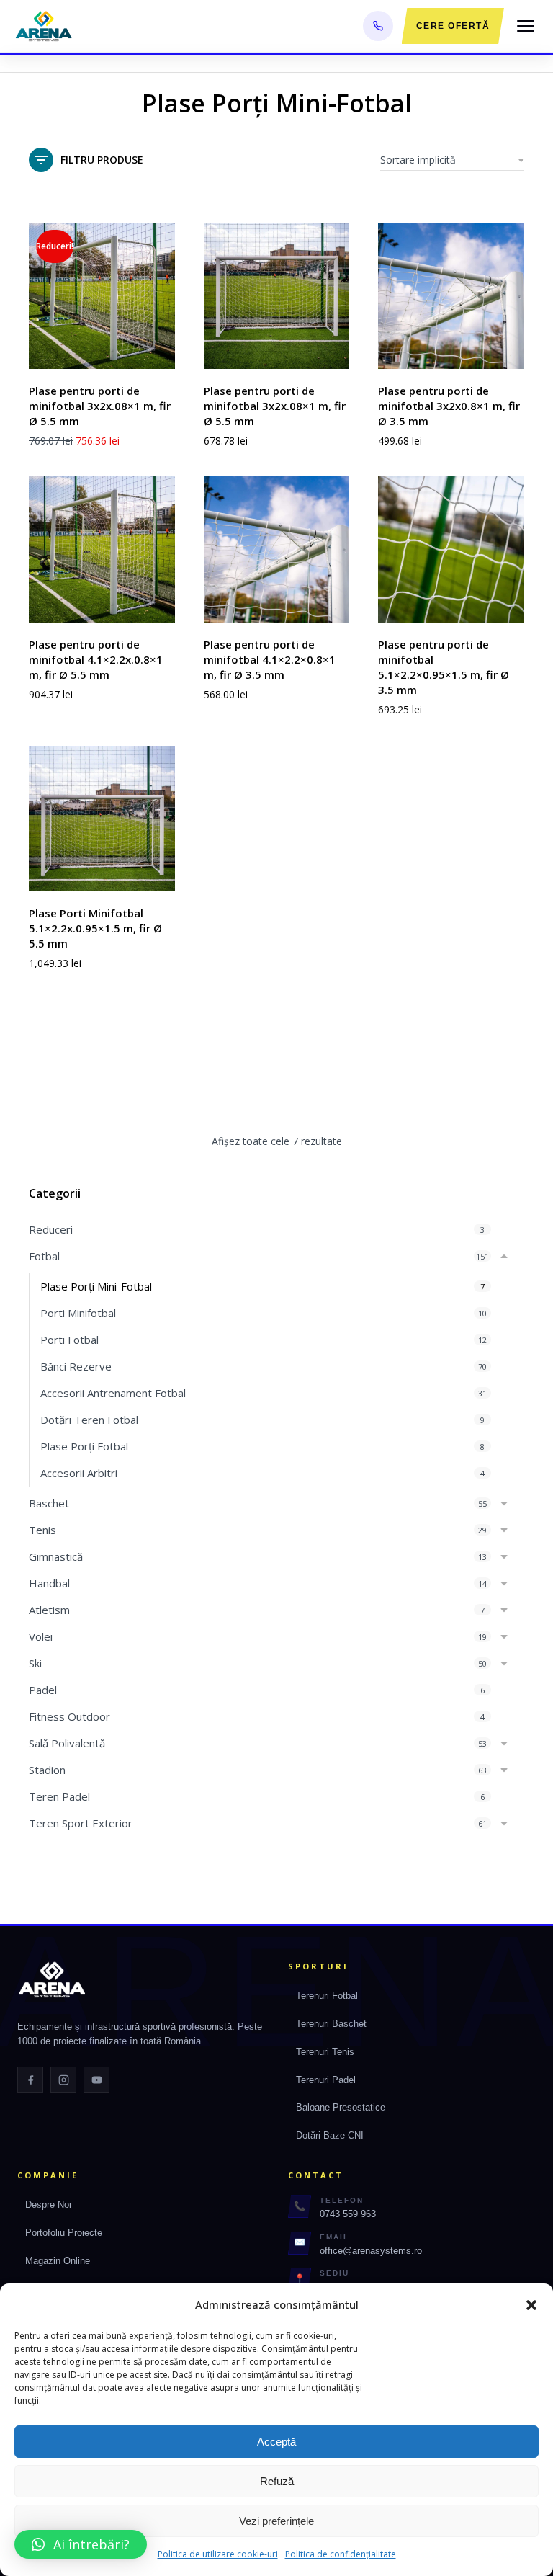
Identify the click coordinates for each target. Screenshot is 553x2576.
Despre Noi (48, 2205)
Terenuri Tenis (325, 2052)
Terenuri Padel (326, 2080)
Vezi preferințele (276, 2521)
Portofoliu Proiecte (64, 2233)
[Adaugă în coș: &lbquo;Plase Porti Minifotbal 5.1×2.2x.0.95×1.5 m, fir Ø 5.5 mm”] (161, 877)
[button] (531, 2305)
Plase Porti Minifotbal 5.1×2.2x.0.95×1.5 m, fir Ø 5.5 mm (95, 928)
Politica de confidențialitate (341, 2554)
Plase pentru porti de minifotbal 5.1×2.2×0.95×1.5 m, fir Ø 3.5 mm (444, 667)
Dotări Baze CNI (330, 2135)
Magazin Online (58, 2261)
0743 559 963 (348, 2214)
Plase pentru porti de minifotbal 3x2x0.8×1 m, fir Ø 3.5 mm (449, 406)
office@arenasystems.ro (371, 2251)
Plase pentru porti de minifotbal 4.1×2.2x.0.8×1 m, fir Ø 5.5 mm (96, 659)
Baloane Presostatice (341, 2107)
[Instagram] (63, 2080)
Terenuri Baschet (331, 2024)
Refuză (277, 2481)
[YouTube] (96, 2080)
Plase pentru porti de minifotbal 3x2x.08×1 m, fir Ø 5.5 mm (100, 406)
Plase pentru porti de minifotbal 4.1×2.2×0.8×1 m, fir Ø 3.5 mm (270, 659)
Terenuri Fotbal (327, 1996)
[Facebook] (30, 2080)
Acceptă (276, 2442)
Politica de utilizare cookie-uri (218, 2554)
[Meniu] (526, 26)
